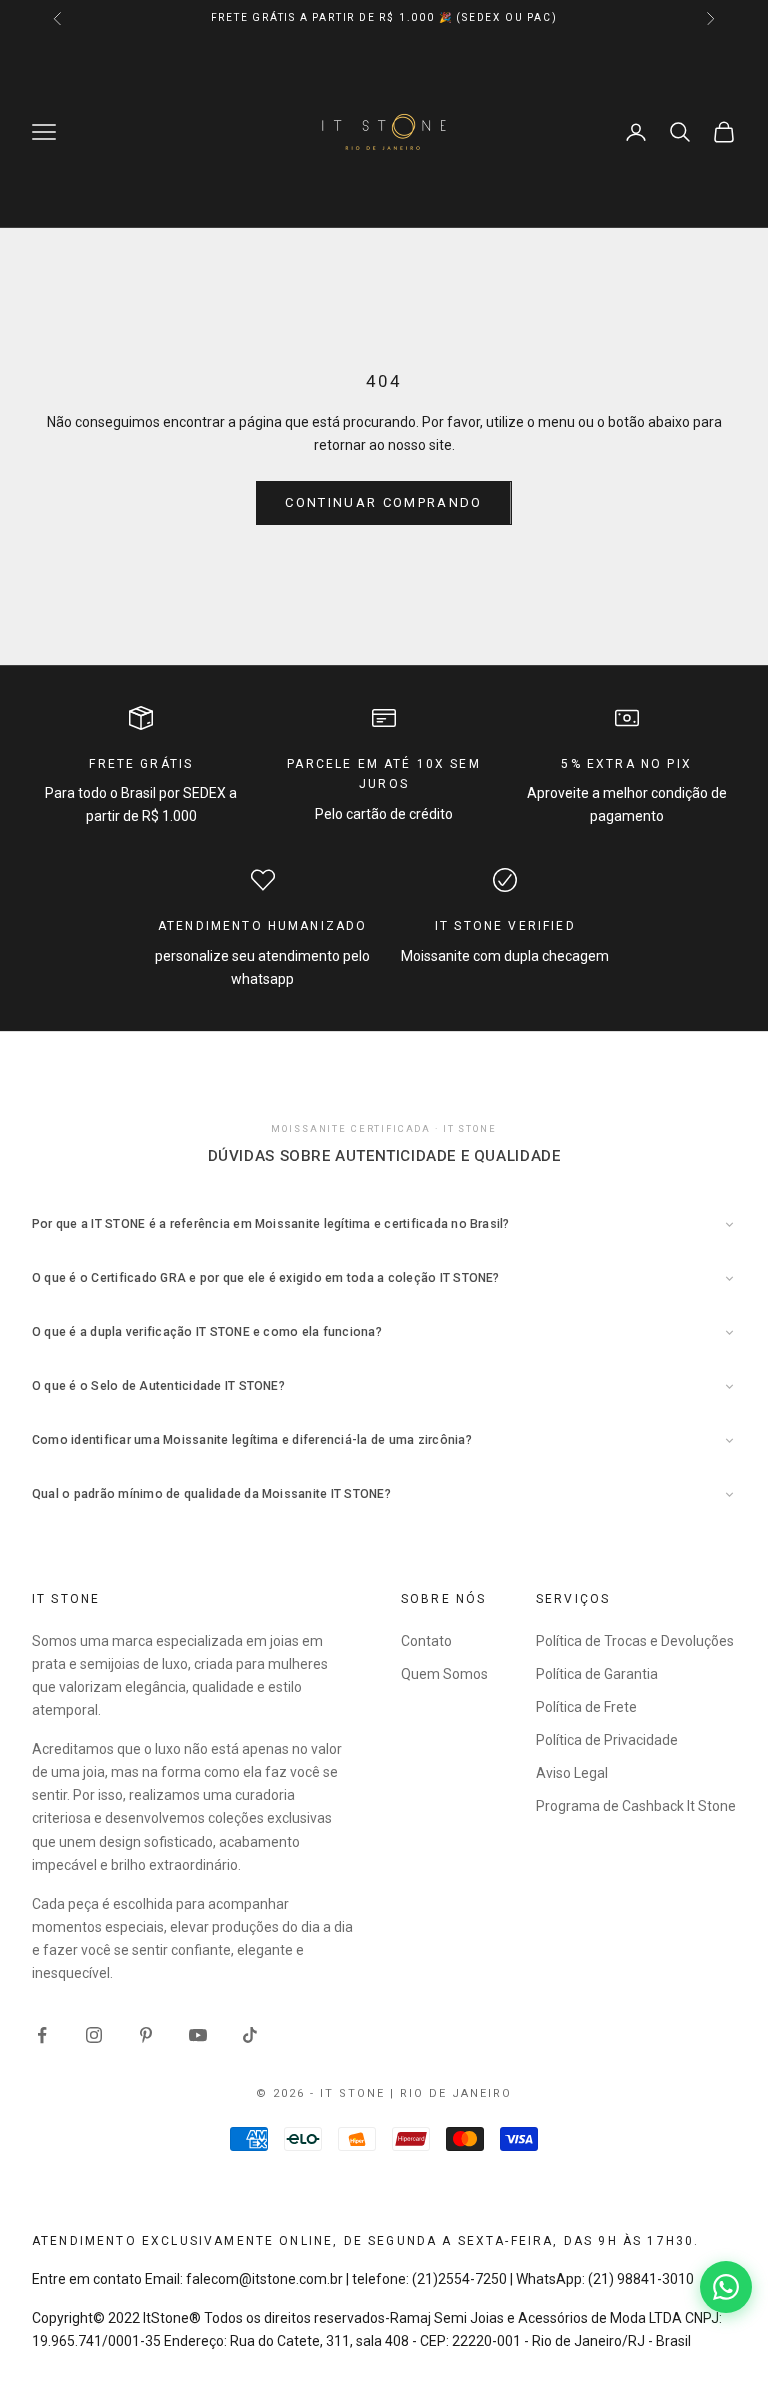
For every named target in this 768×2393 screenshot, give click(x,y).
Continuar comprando (383, 502)
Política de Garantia (597, 1674)
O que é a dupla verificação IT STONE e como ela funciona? (207, 1332)
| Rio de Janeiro (451, 2093)
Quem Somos (444, 1674)
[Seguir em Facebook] (42, 2035)
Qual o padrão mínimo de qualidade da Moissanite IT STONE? (211, 1494)
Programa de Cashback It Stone (636, 1806)
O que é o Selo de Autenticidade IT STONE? (158, 1386)
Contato (426, 1641)
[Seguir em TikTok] (250, 2035)
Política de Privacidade (607, 1740)
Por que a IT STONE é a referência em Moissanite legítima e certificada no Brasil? (271, 1224)
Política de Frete (586, 1707)
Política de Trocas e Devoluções (635, 1641)
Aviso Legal (572, 1773)
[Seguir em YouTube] (198, 2035)
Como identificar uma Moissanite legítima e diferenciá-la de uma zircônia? (252, 1440)
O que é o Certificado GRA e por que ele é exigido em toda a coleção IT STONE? (266, 1278)
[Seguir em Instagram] (94, 2035)
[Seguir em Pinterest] (146, 2035)
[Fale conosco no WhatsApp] (726, 2287)
